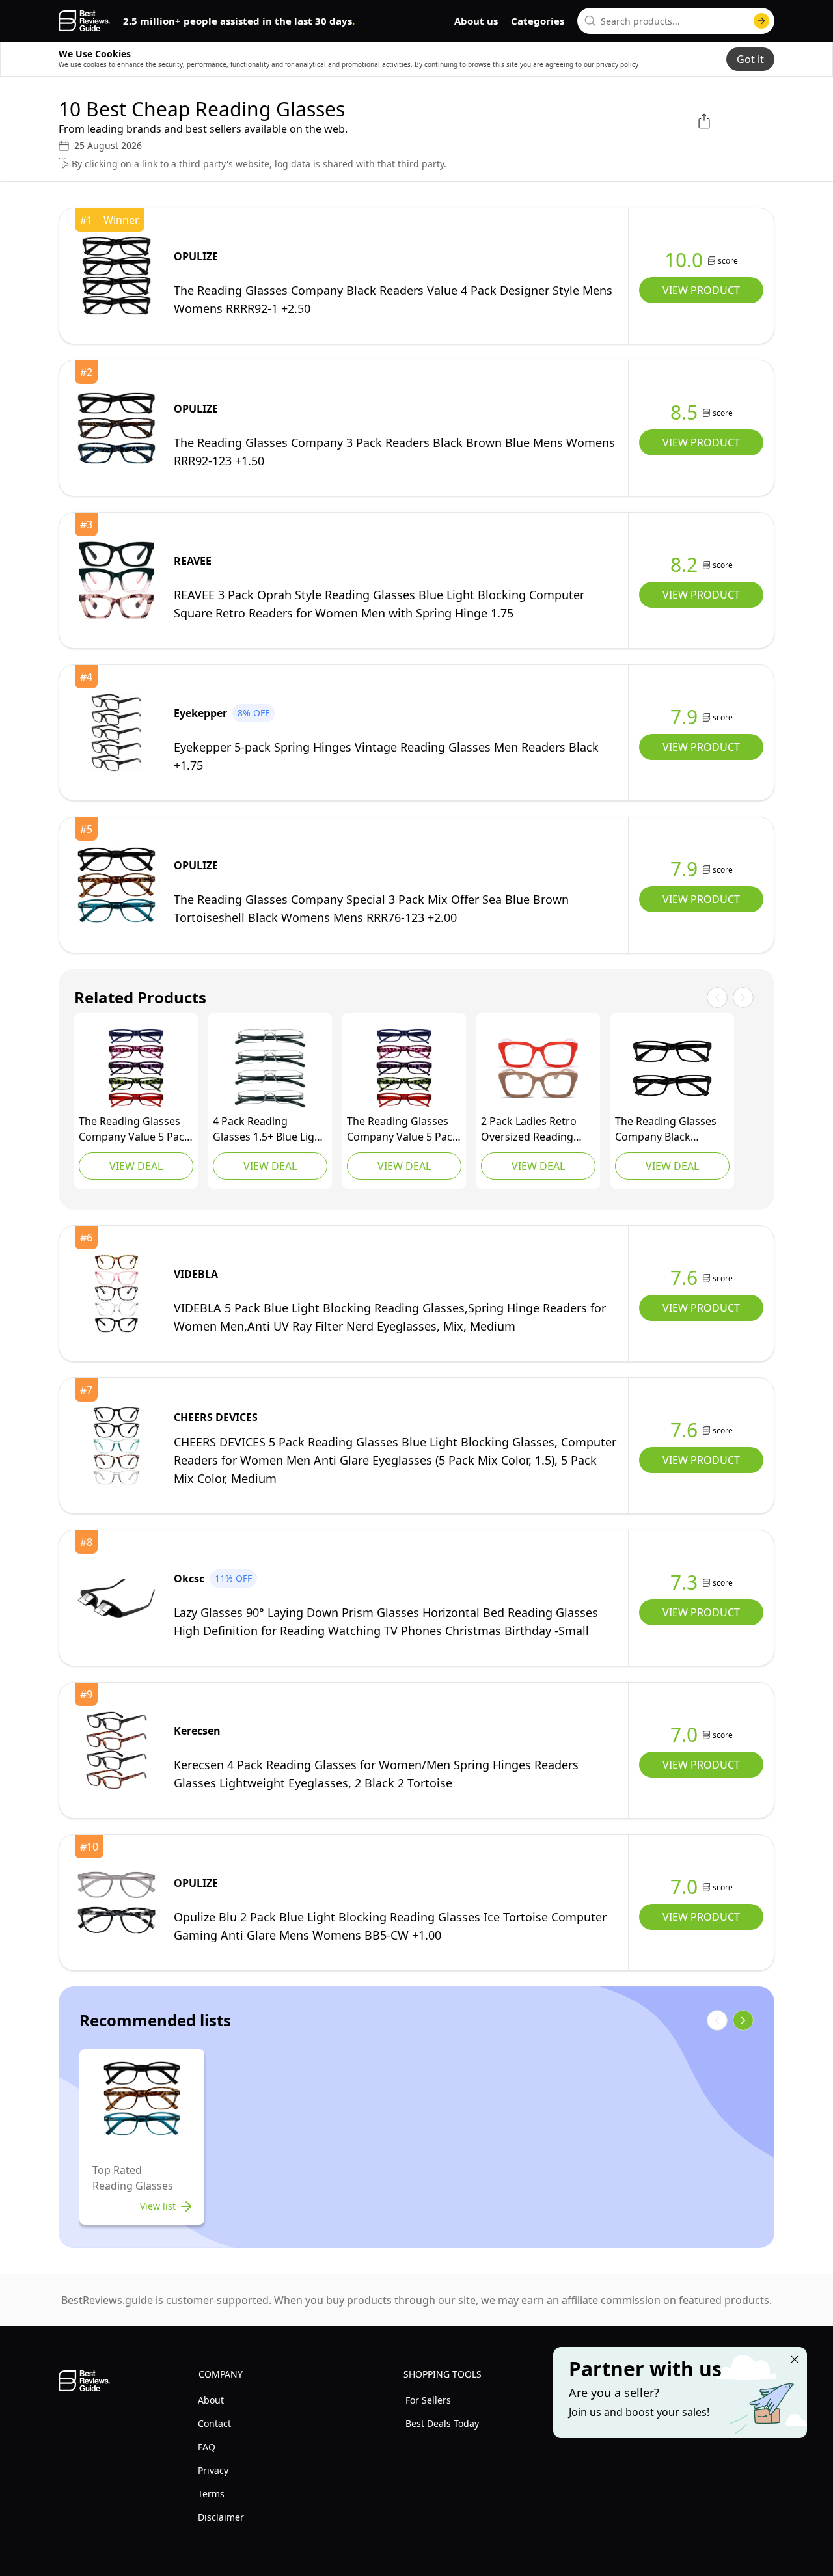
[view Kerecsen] (116, 1750)
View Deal (136, 1166)
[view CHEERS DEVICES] (116, 1446)
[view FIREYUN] (270, 1068)
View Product (701, 290)
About (211, 2400)
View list (158, 2206)
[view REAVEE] (116, 580)
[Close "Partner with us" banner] (795, 2359)
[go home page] (84, 21)
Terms (211, 2494)
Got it (750, 59)
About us (476, 21)
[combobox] (676, 21)
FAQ (207, 2447)
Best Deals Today (442, 2423)
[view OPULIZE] (116, 276)
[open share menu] (704, 121)
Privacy (213, 2470)
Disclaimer (221, 2517)
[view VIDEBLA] (116, 1294)
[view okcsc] (116, 1598)
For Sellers (428, 2400)
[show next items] (743, 2020)
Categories (538, 21)
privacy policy (617, 64)
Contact (214, 2423)
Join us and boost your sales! (639, 2412)
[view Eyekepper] (116, 733)
